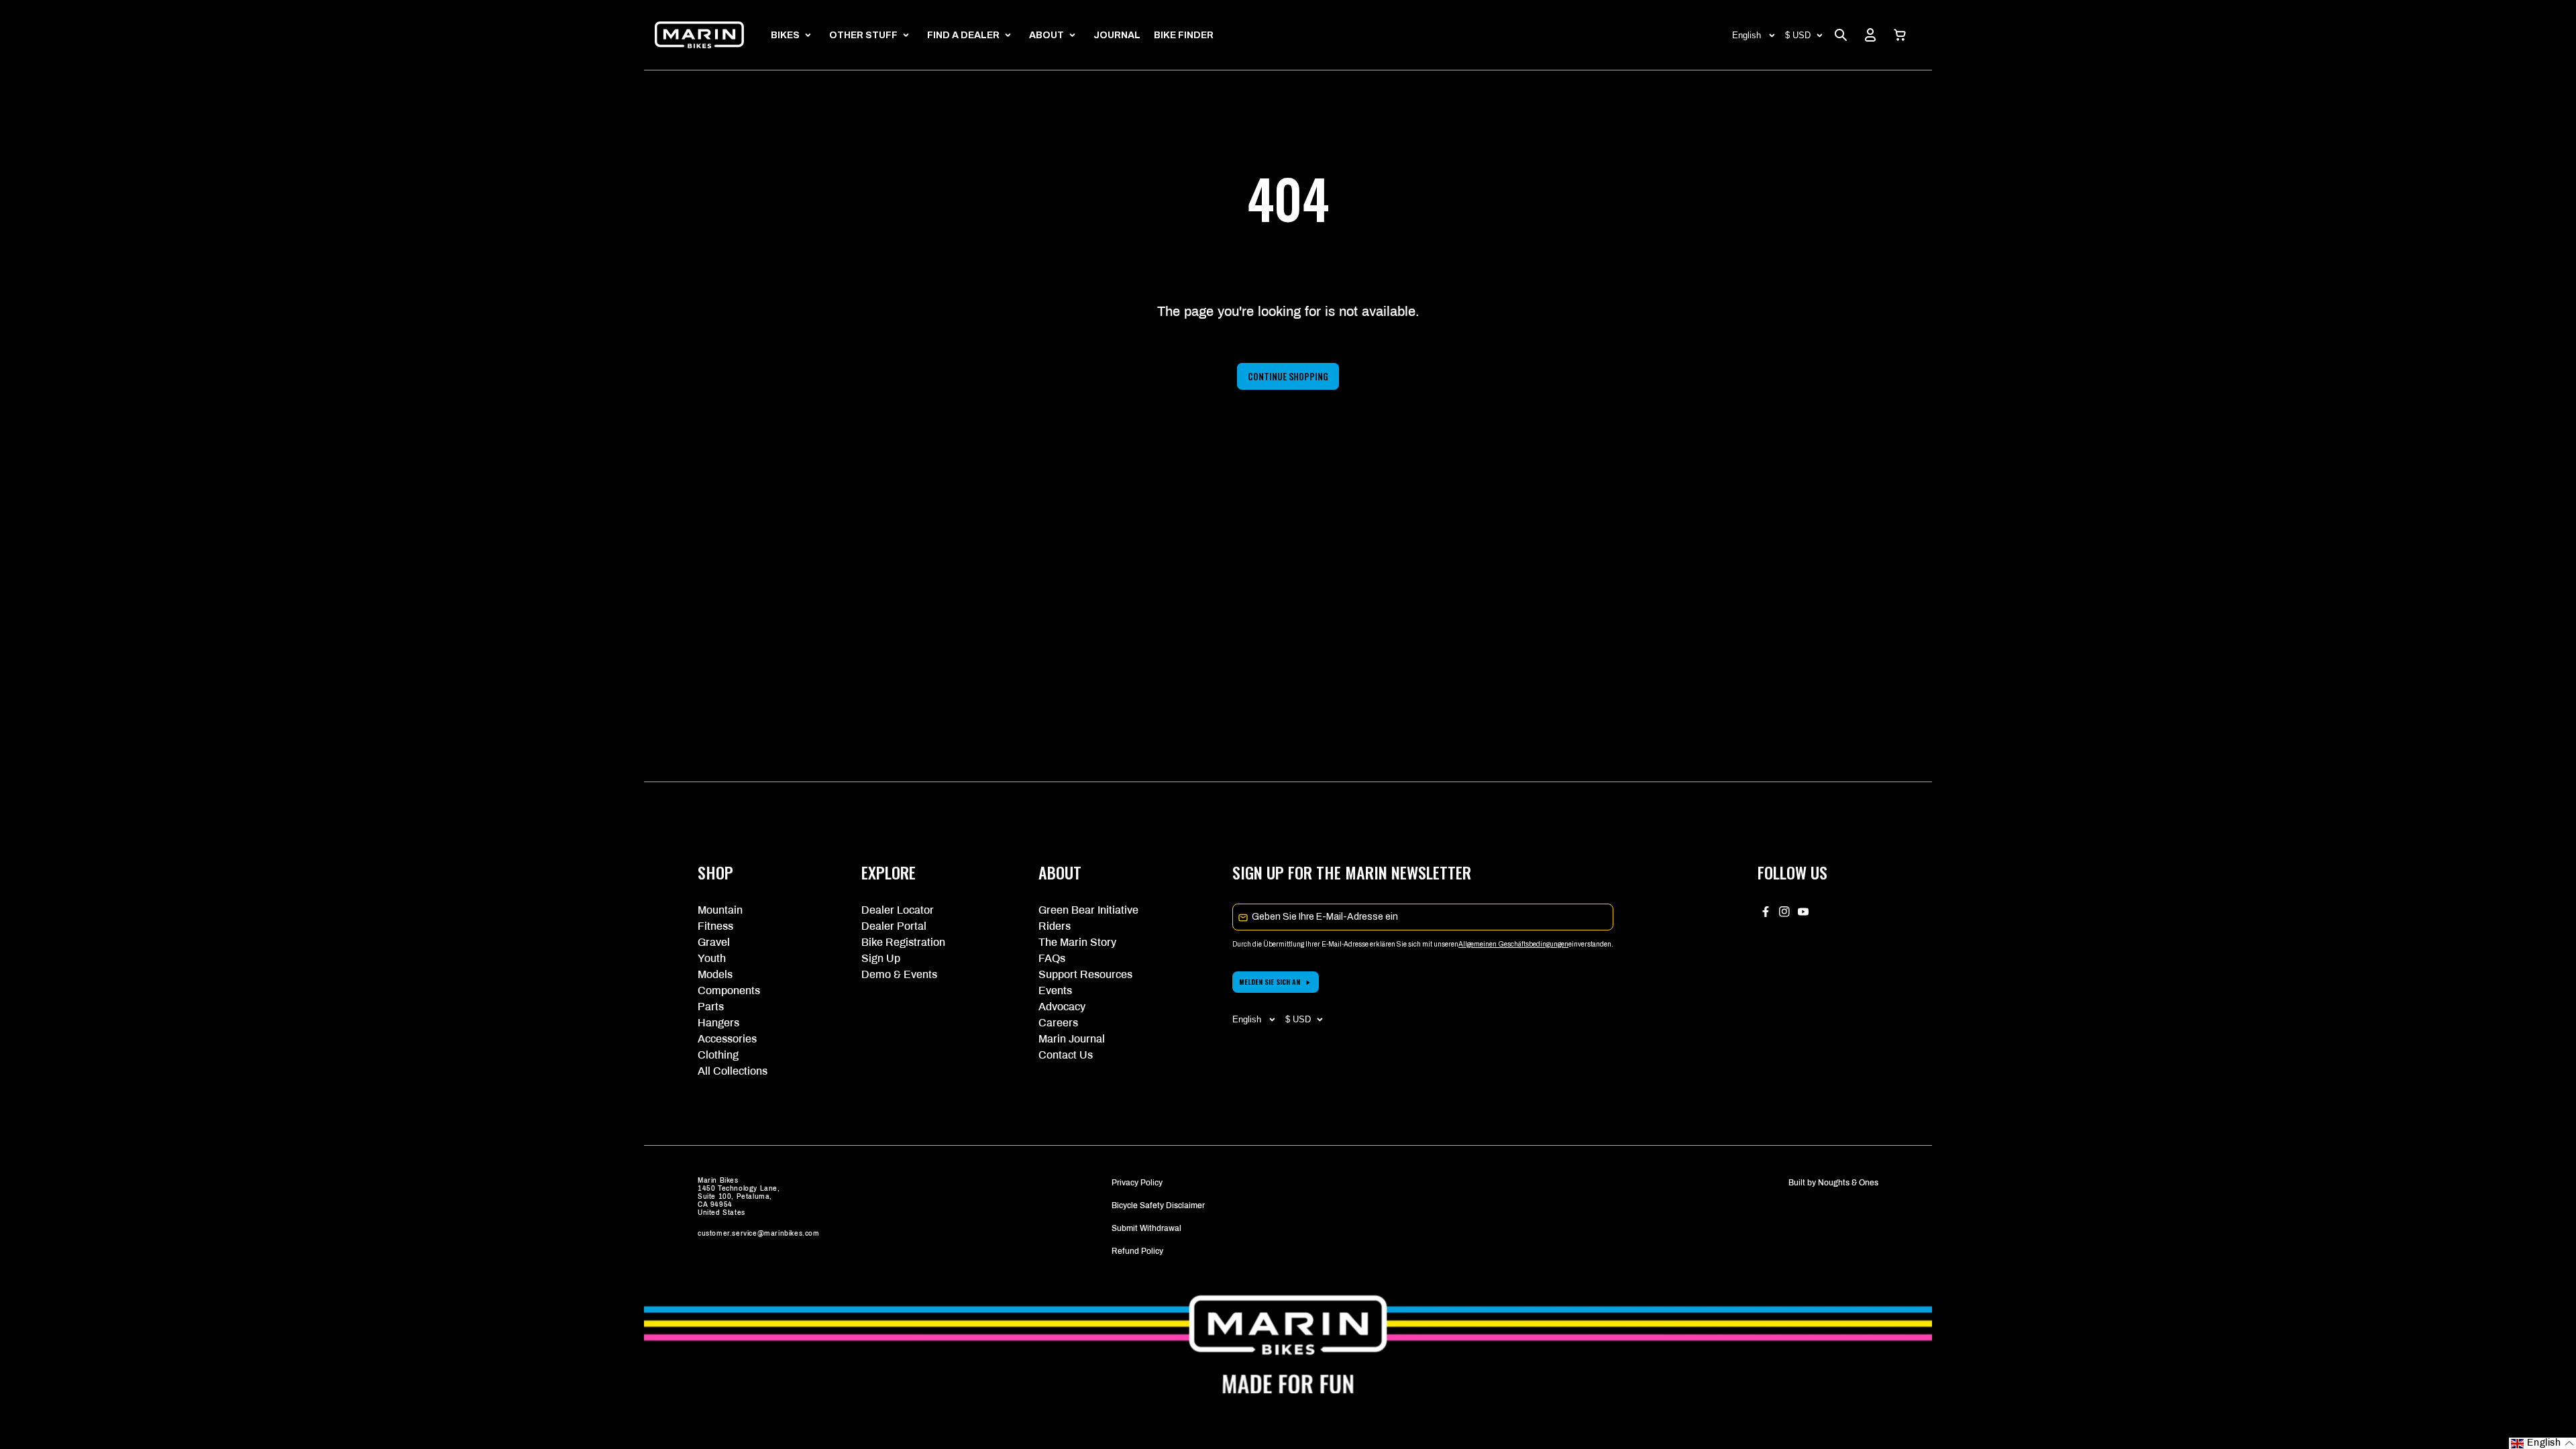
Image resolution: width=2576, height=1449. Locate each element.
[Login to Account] (1870, 35)
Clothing (718, 1055)
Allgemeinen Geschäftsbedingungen (1513, 944)
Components (729, 990)
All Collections (733, 1071)
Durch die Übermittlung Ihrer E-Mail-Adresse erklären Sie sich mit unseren (1345, 944)
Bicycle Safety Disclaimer (1158, 1205)
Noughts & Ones (1848, 1183)
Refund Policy (1137, 1251)
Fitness (715, 926)
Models (715, 974)
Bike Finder (1184, 35)
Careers (1058, 1023)
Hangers (718, 1023)
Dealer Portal (894, 926)
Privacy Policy (1137, 1183)
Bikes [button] (785, 35)
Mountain (720, 910)
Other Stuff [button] (863, 35)
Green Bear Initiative (1088, 910)
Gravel (714, 942)
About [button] (1046, 35)
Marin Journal (1072, 1039)
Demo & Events (899, 974)
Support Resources (1085, 974)
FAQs (1052, 958)
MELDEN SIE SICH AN (1270, 982)
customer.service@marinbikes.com (759, 1233)
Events (1055, 990)
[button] (1900, 35)
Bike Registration (903, 942)
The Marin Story (1077, 942)
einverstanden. (1591, 944)
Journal (1117, 35)
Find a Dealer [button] (963, 35)
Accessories (727, 1039)
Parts (711, 1007)
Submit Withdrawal (1146, 1228)
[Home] (699, 35)
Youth (712, 958)
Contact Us (1066, 1055)
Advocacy (1062, 1007)
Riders (1055, 926)
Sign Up (881, 958)
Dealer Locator (898, 910)
